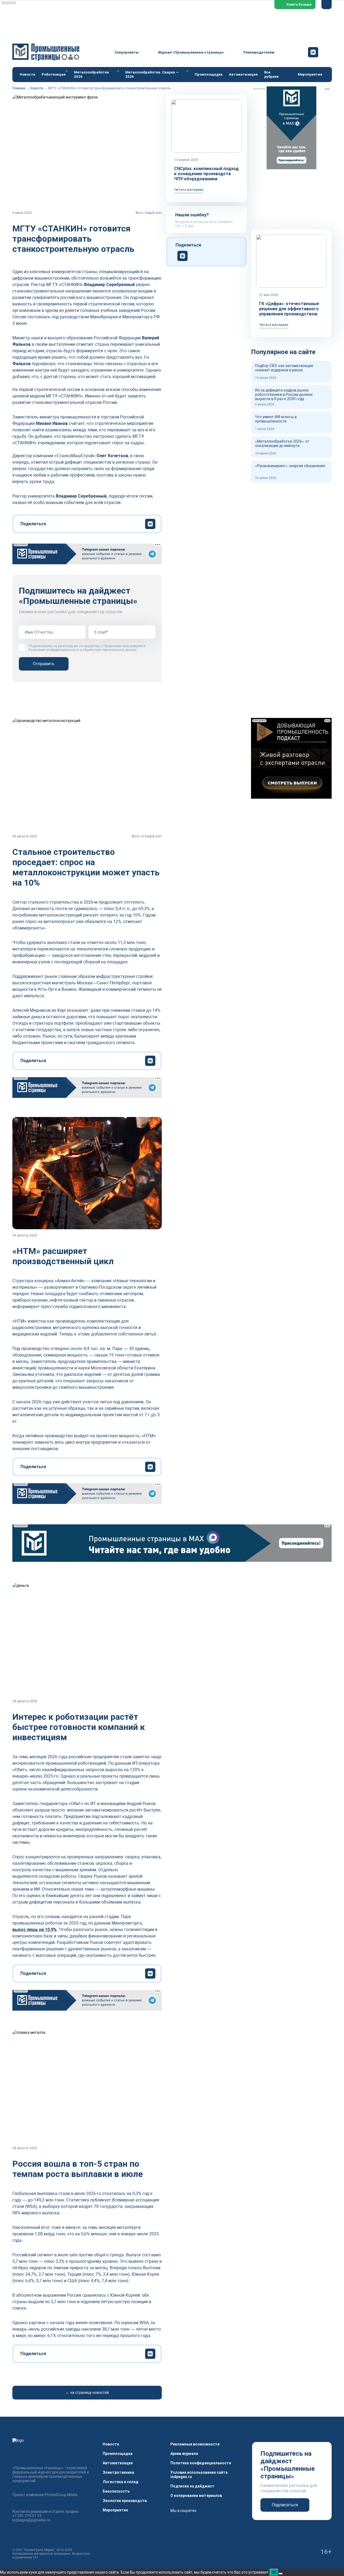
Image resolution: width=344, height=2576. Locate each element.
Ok (274, 2572)
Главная (19, 88)
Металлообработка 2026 (91, 74)
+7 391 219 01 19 (27, 2516)
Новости (27, 74)
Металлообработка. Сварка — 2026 (152, 74)
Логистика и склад (121, 2482)
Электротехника (118, 2472)
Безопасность (116, 2491)
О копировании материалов (196, 2496)
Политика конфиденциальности (201, 2463)
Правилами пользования (123, 646)
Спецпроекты (127, 52)
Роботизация (54, 74)
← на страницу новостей (87, 2392)
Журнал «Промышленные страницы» (191, 52)
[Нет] (281, 2574)
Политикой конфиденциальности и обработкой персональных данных (82, 650)
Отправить (44, 664)
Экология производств (125, 2501)
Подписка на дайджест (192, 2486)
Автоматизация (243, 74)
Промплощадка (209, 74)
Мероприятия (310, 74)
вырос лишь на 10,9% (35, 1930)
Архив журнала (184, 2454)
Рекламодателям (259, 52)
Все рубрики (271, 74)
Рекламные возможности (195, 2444)
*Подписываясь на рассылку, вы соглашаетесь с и (87, 648)
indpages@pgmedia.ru (31, 2520)
